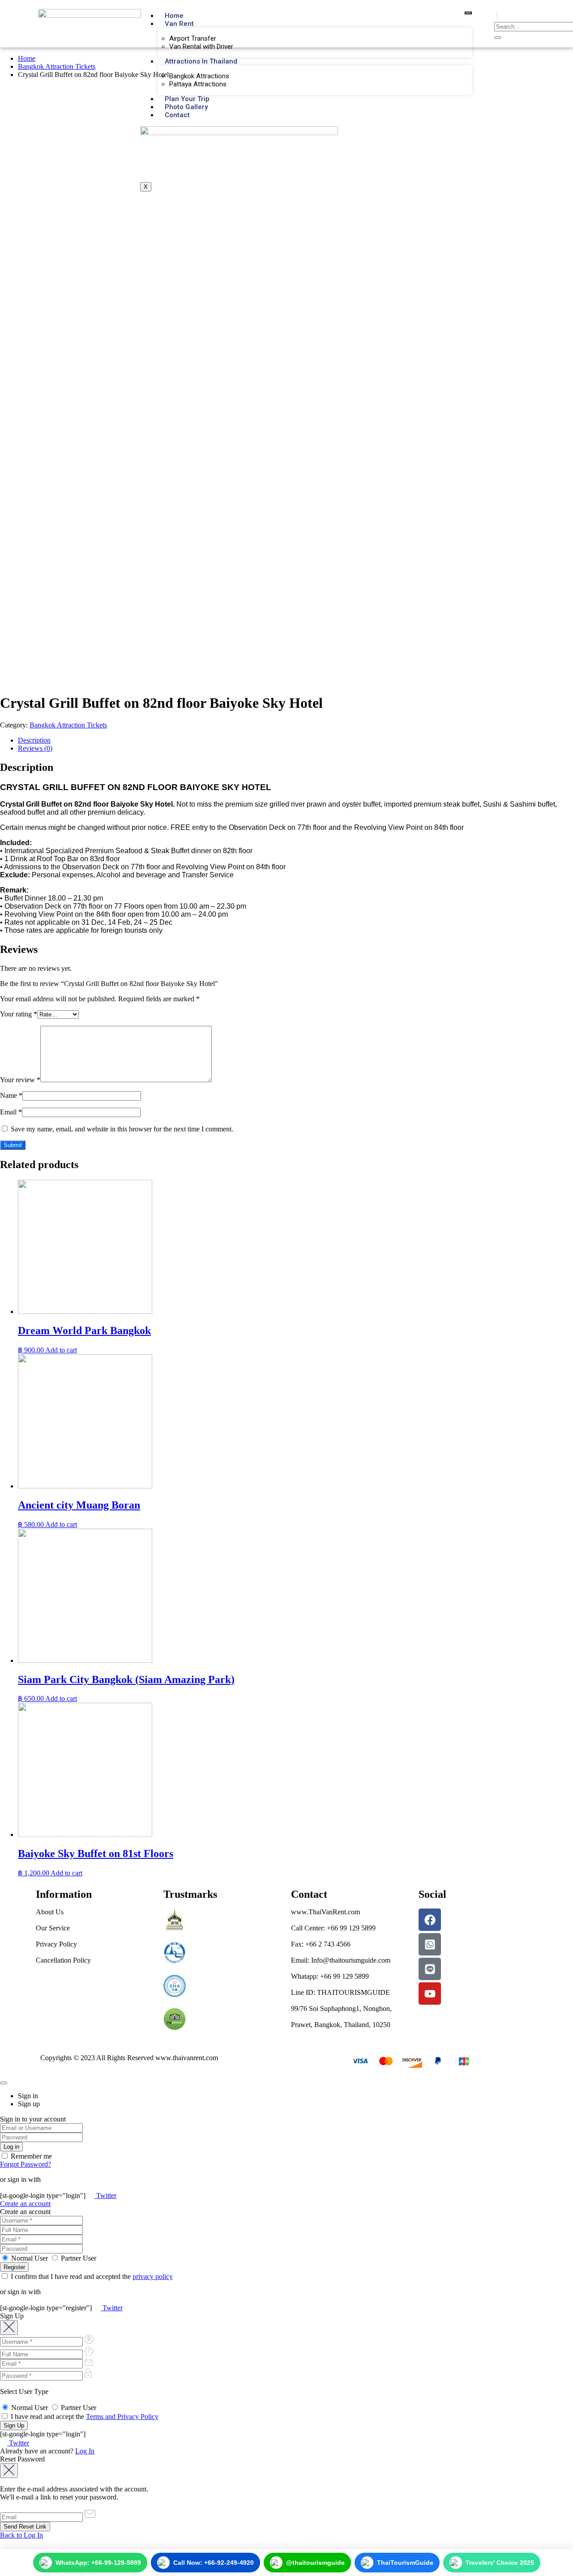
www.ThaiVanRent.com (325, 1912)
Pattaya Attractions (198, 84)
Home (174, 16)
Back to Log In (21, 2535)
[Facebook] (430, 1920)
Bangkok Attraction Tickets (57, 66)
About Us (50, 1912)
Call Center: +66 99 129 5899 (333, 1928)
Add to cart (61, 1350)
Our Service (53, 1928)
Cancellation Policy (63, 1960)
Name (11, 1095)
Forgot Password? (26, 2164)
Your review (20, 1080)
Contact (177, 115)
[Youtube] (430, 1994)
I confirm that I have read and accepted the (91, 2276)
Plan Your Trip (187, 99)
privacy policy (153, 2276)
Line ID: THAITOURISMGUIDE (340, 1992)
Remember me (30, 2156)
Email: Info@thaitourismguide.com (341, 1960)
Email (11, 1112)
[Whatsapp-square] (430, 1944)
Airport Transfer (193, 38)
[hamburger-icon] (468, 13)
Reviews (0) (35, 748)
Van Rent (179, 24)
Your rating (19, 1014)
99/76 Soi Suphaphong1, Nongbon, (341, 2009)
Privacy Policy (56, 1944)
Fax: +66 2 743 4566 (321, 1944)
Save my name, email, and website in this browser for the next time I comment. (122, 1129)
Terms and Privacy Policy (122, 2417)
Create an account (25, 2204)
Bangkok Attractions (199, 76)
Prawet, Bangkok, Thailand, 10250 (341, 2025)
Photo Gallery (186, 107)
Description (34, 740)
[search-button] (498, 38)
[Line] (430, 1969)
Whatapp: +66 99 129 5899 (330, 1976)
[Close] (4, 2083)
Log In (85, 2451)
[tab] (295, 740)
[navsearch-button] (497, 15)
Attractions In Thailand (201, 61)
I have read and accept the (84, 2417)
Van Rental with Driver (201, 47)
